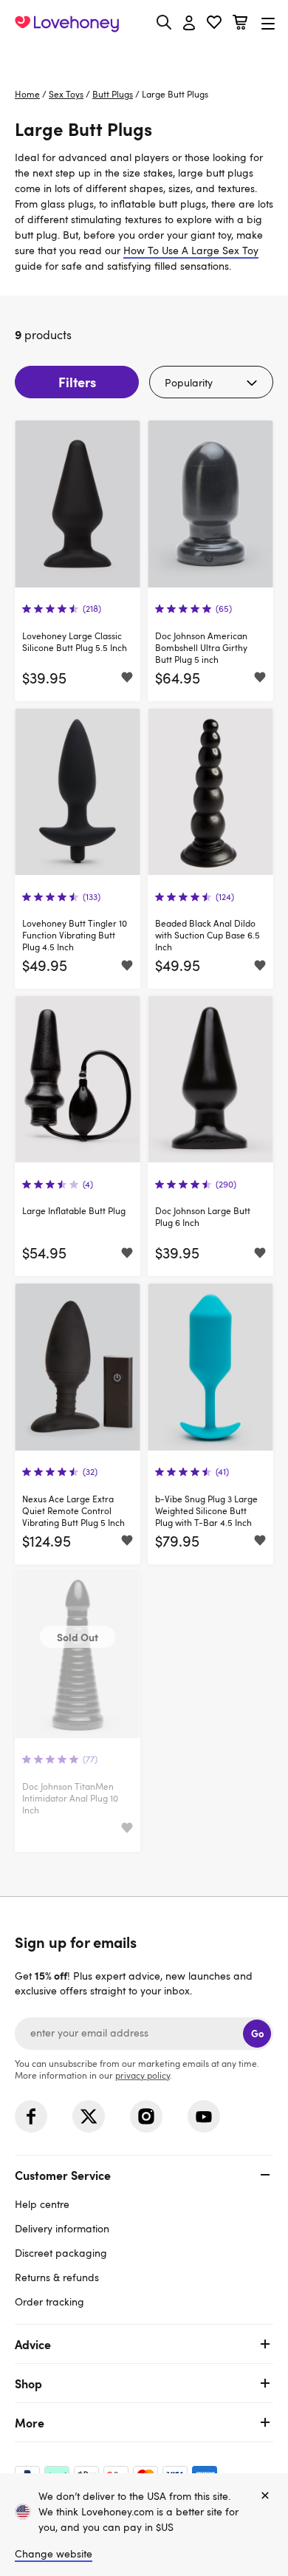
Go (257, 2033)
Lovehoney (144, 57)
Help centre (42, 2204)
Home (27, 94)
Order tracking (49, 2301)
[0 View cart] (240, 24)
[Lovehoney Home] (67, 24)
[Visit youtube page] (204, 2116)
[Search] (164, 22)
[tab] (144, 2236)
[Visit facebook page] (31, 2116)
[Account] (189, 24)
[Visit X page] (89, 2116)
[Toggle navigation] (268, 23)
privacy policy (143, 2075)
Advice (33, 2344)
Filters (77, 382)
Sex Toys (66, 94)
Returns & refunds (57, 2277)
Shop (28, 2383)
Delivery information (62, 2228)
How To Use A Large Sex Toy (191, 250)
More (30, 2422)
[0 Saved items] (214, 24)
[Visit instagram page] (146, 2116)
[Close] (265, 2496)
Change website (54, 2553)
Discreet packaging (61, 2253)
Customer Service (63, 2175)
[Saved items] (127, 678)
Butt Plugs (113, 94)
